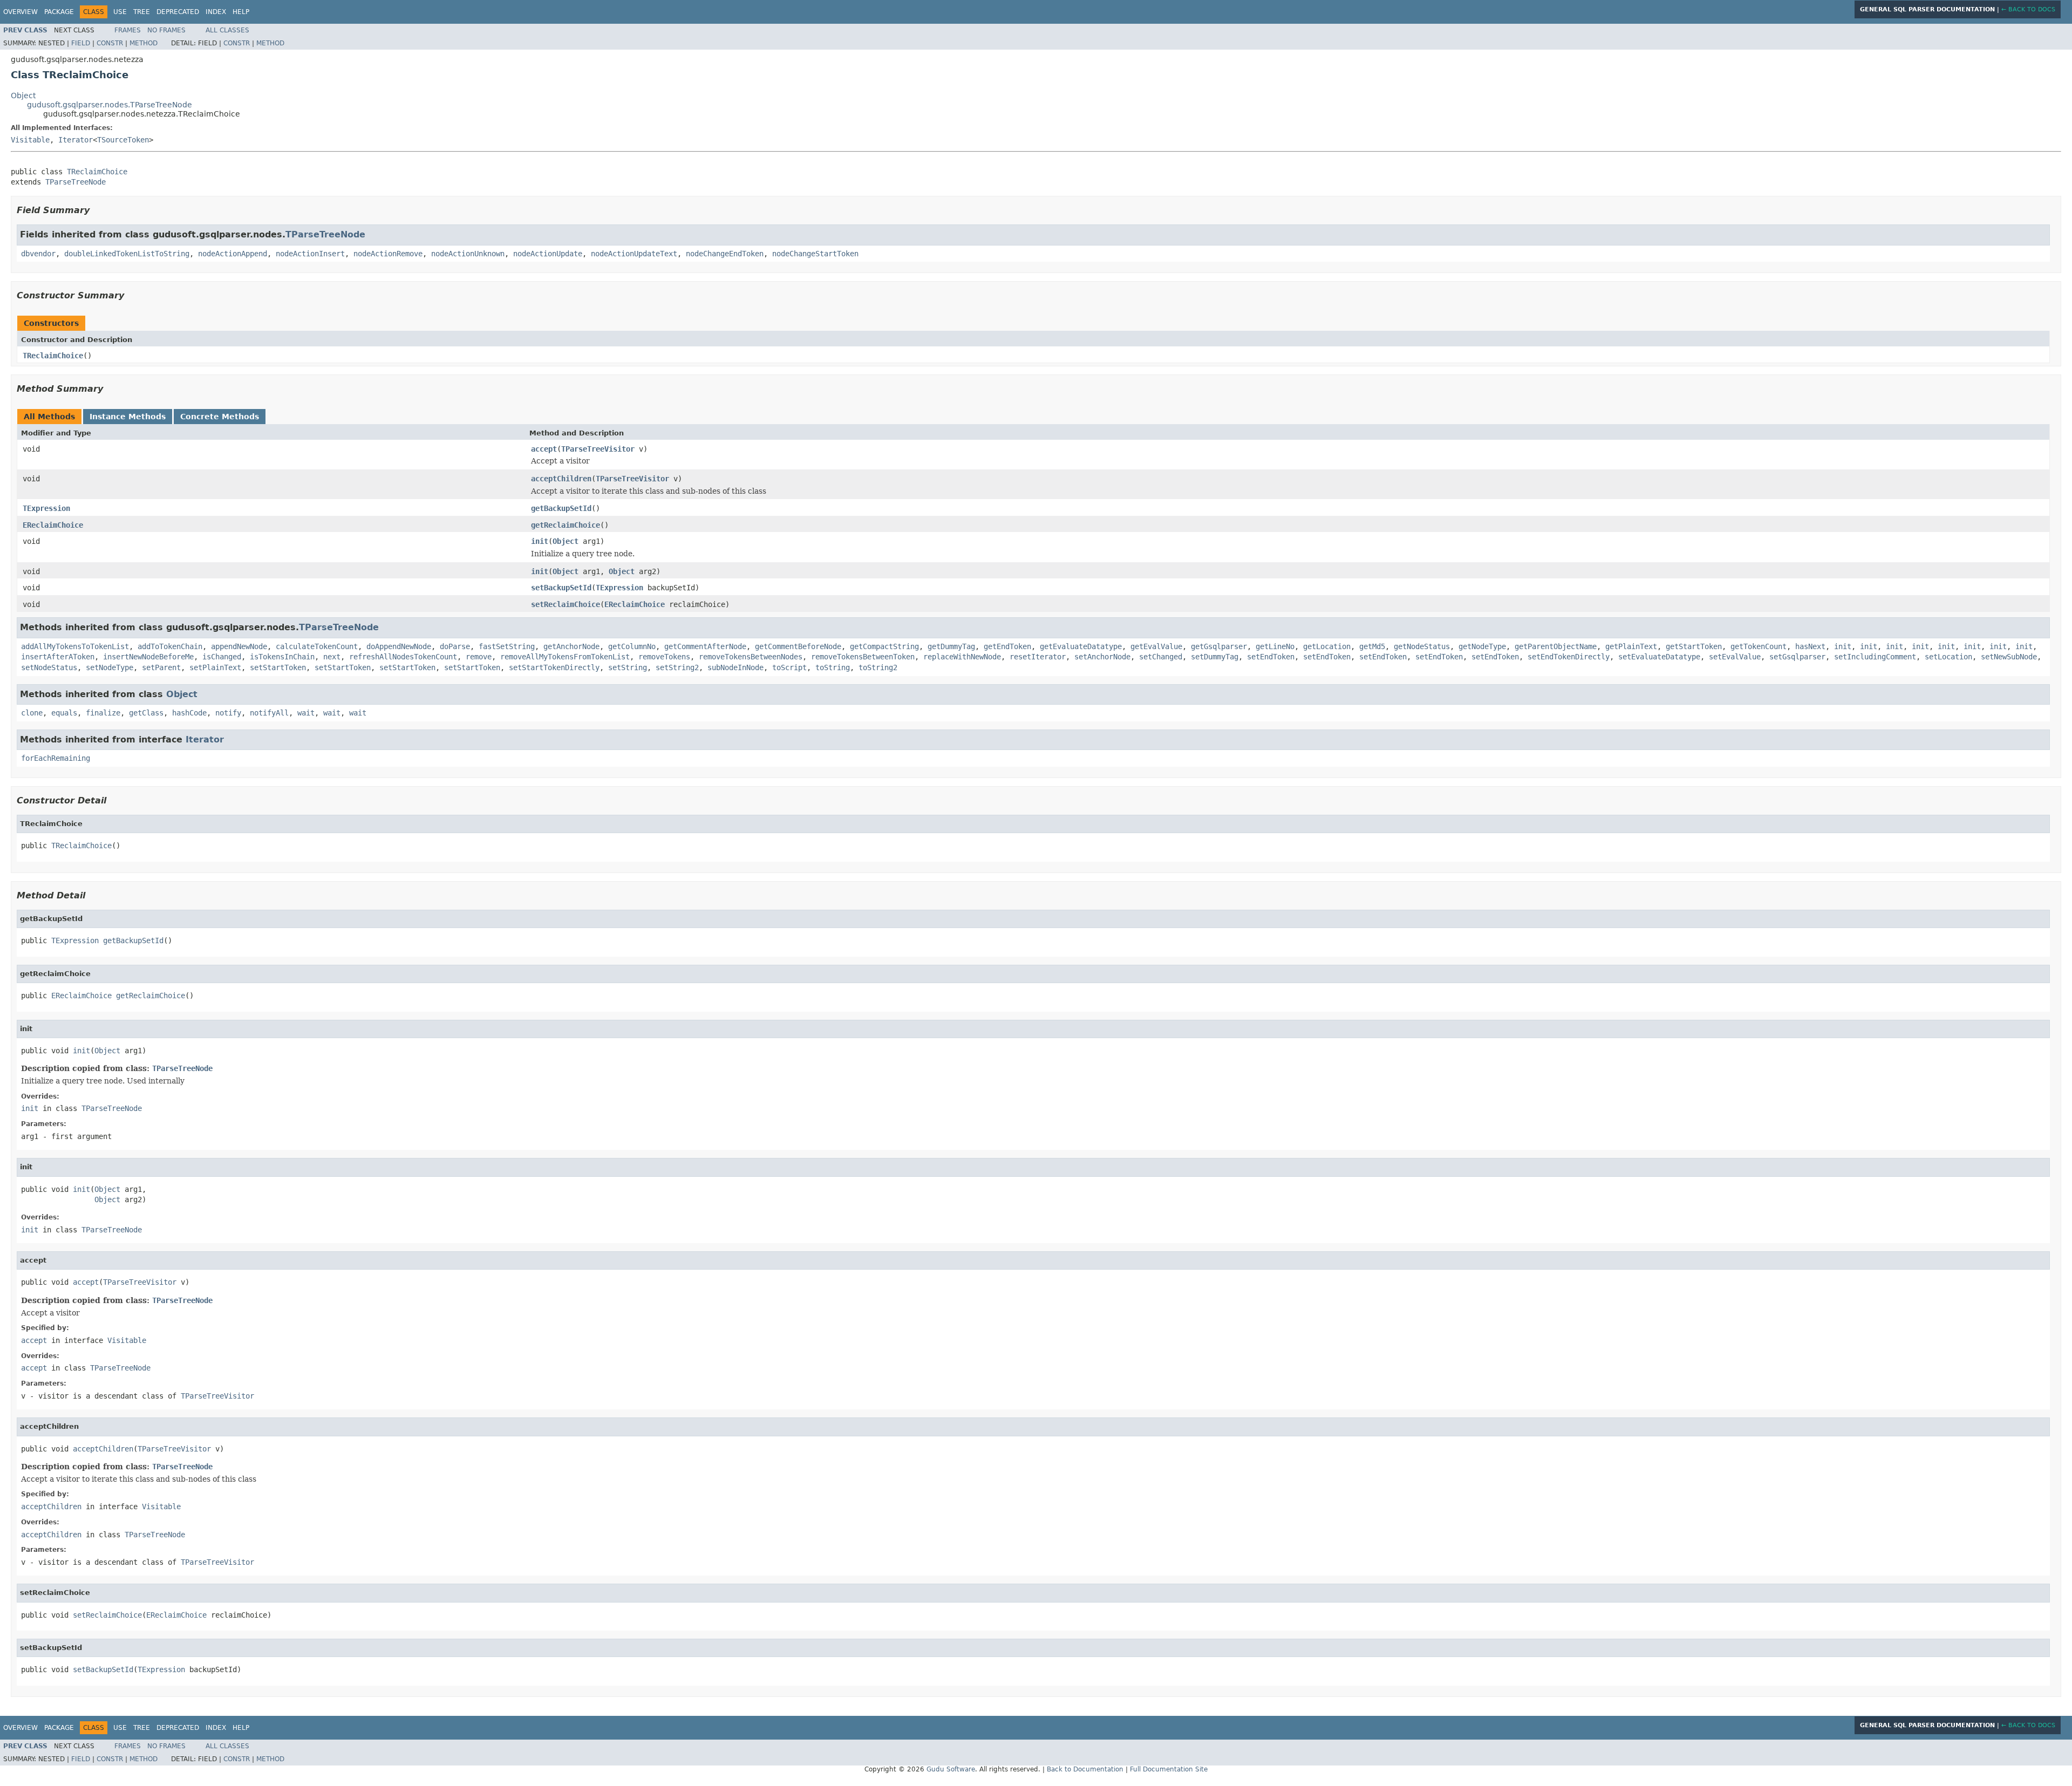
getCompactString (884, 646)
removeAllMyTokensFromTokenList (565, 657)
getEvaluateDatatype (1081, 646)
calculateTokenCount (317, 646)
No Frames (166, 30)
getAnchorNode (571, 646)
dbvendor (38, 254)
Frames (128, 30)
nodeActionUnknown (468, 254)
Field (81, 43)
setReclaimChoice (565, 604)
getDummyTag (951, 646)
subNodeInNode (735, 667)
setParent (161, 667)
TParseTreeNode (76, 182)
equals (64, 713)
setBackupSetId (561, 588)
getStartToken (1694, 646)
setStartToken (278, 667)
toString (833, 667)
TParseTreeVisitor (598, 449)
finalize (103, 713)
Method (144, 43)
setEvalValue (1735, 657)
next (332, 657)
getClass (146, 713)
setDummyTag (1215, 657)
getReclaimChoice (565, 525)
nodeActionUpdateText (634, 254)
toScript (789, 667)
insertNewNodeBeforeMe (148, 657)
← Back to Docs (2028, 9)
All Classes (227, 30)
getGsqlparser (1219, 646)
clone (32, 713)
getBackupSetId (561, 508)
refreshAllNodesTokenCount (403, 657)
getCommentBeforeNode (798, 646)
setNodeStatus (49, 667)
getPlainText (1631, 646)
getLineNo (1275, 646)
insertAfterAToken (58, 657)
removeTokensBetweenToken (863, 657)
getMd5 (1372, 646)
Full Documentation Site (1169, 1769)
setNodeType (110, 667)
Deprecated (178, 12)
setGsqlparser (1797, 657)
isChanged (222, 657)
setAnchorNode (1102, 657)
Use (120, 12)
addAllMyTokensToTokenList (75, 646)
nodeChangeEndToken (725, 254)
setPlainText (215, 667)
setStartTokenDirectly (554, 667)
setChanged (1161, 657)
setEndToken (1271, 657)
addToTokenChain (170, 646)
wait (306, 713)
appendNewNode (239, 646)
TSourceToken (123, 140)
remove (479, 657)
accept (544, 449)
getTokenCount (1759, 646)
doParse (455, 646)
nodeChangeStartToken (815, 254)
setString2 (677, 667)
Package (59, 12)
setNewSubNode (2009, 657)
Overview (21, 12)
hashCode (189, 713)
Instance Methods (128, 417)
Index (216, 12)
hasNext (1810, 646)
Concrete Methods (220, 417)
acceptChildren (561, 479)
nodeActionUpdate (548, 254)
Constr (110, 43)
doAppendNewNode (399, 646)
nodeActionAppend (233, 254)
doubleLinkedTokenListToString (127, 254)
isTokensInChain (282, 657)
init (540, 541)
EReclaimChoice (53, 525)
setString (628, 667)
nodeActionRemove (388, 254)
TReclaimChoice (97, 172)
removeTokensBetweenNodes (751, 657)
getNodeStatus (1422, 646)
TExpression (46, 508)
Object (23, 96)
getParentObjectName (1556, 646)
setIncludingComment (1875, 657)
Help (241, 12)
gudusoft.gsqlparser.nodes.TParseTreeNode (110, 105)
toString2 (878, 667)
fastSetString (507, 646)
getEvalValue (1156, 646)
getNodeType (1482, 646)
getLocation (1327, 646)
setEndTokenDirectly (1569, 657)
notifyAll (269, 713)
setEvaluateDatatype (1659, 657)
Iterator (76, 140)
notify (228, 713)
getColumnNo (632, 646)
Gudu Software (951, 1769)
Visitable (30, 140)
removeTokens (664, 657)
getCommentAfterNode (705, 646)
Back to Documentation (1085, 1769)
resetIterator (1038, 657)
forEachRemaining (56, 758)
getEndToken (1007, 646)
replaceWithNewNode (962, 657)
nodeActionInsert (310, 254)
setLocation (1948, 657)
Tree (142, 12)
